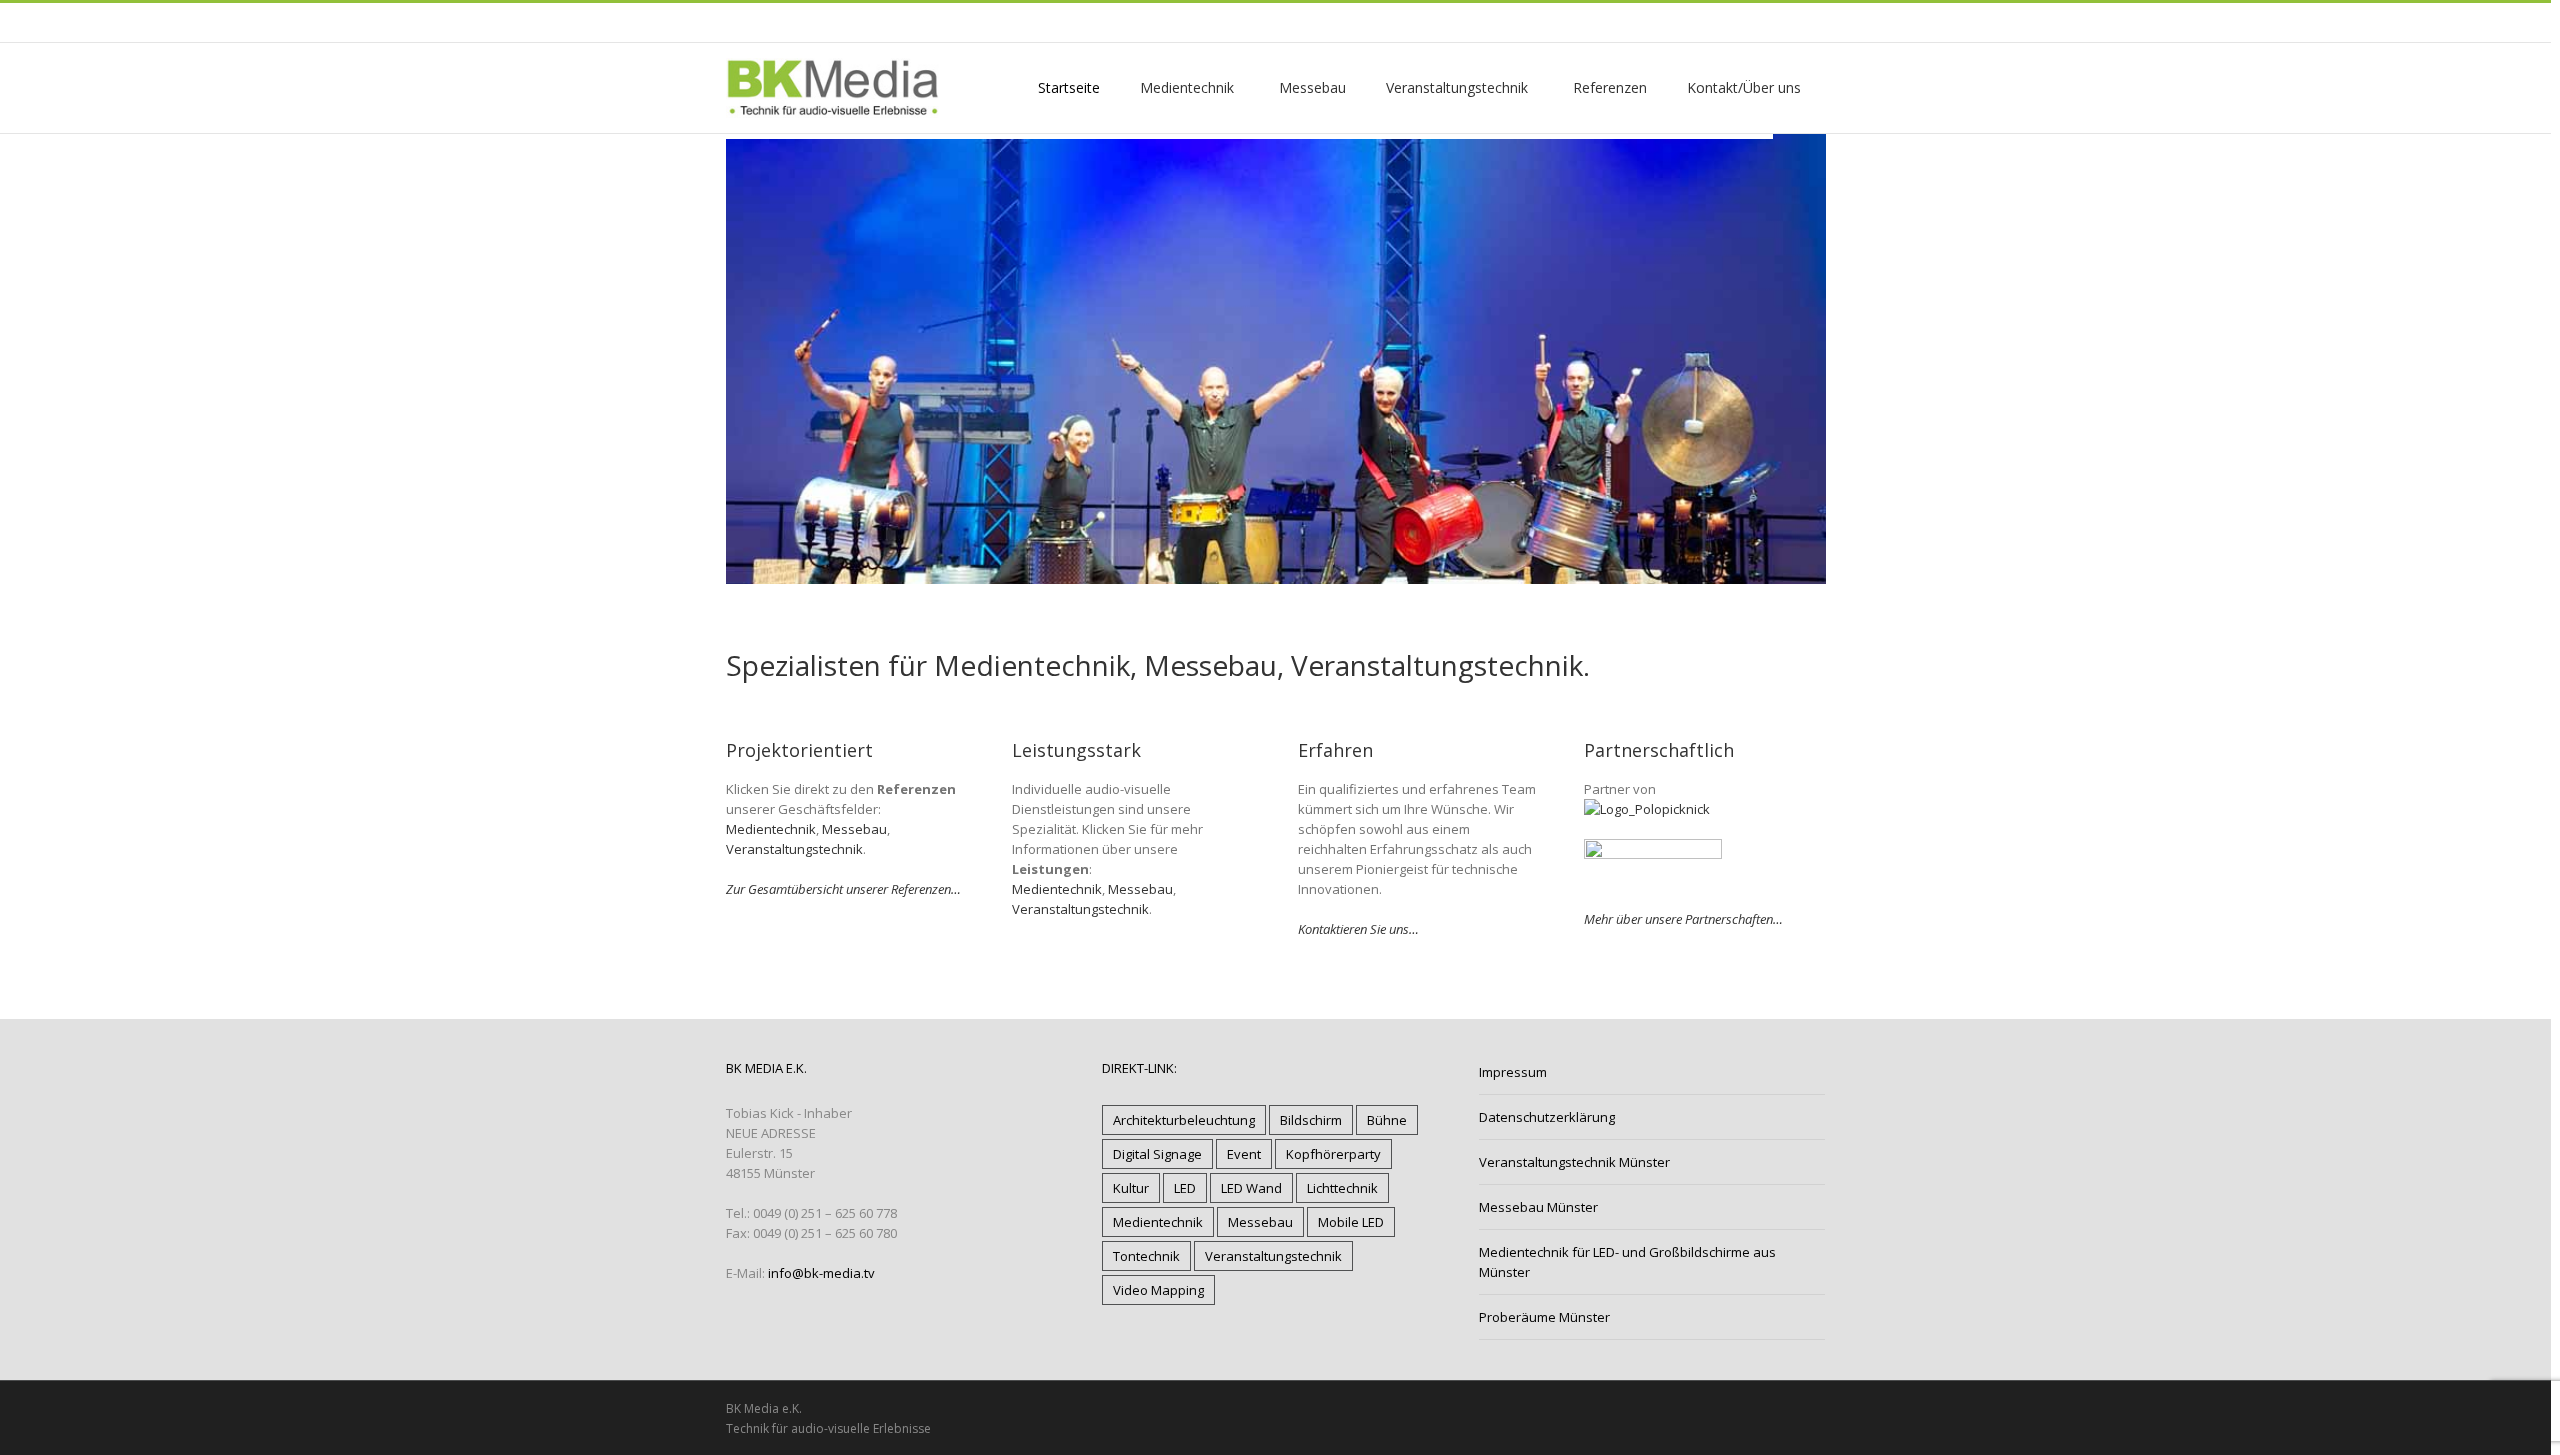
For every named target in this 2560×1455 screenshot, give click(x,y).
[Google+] (752, 22)
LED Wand (1251, 1188)
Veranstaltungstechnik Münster (1574, 1162)
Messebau (854, 829)
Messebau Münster (1538, 1207)
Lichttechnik (1342, 1188)
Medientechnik (771, 829)
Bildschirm (1311, 1120)
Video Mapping (1158, 1290)
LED (1185, 1188)
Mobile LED (1351, 1222)
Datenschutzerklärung (1547, 1117)
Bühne (1387, 1120)
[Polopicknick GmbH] (1647, 809)
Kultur (1131, 1188)
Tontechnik (1146, 1256)
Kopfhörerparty (1333, 1154)
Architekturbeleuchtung (1184, 1120)
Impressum (1513, 1072)
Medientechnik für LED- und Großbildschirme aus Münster (1627, 1262)
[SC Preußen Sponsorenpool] (1653, 849)
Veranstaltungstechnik (794, 849)
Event (1244, 1154)
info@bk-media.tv (821, 1273)
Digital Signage (1157, 1154)
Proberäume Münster (1544, 1317)
